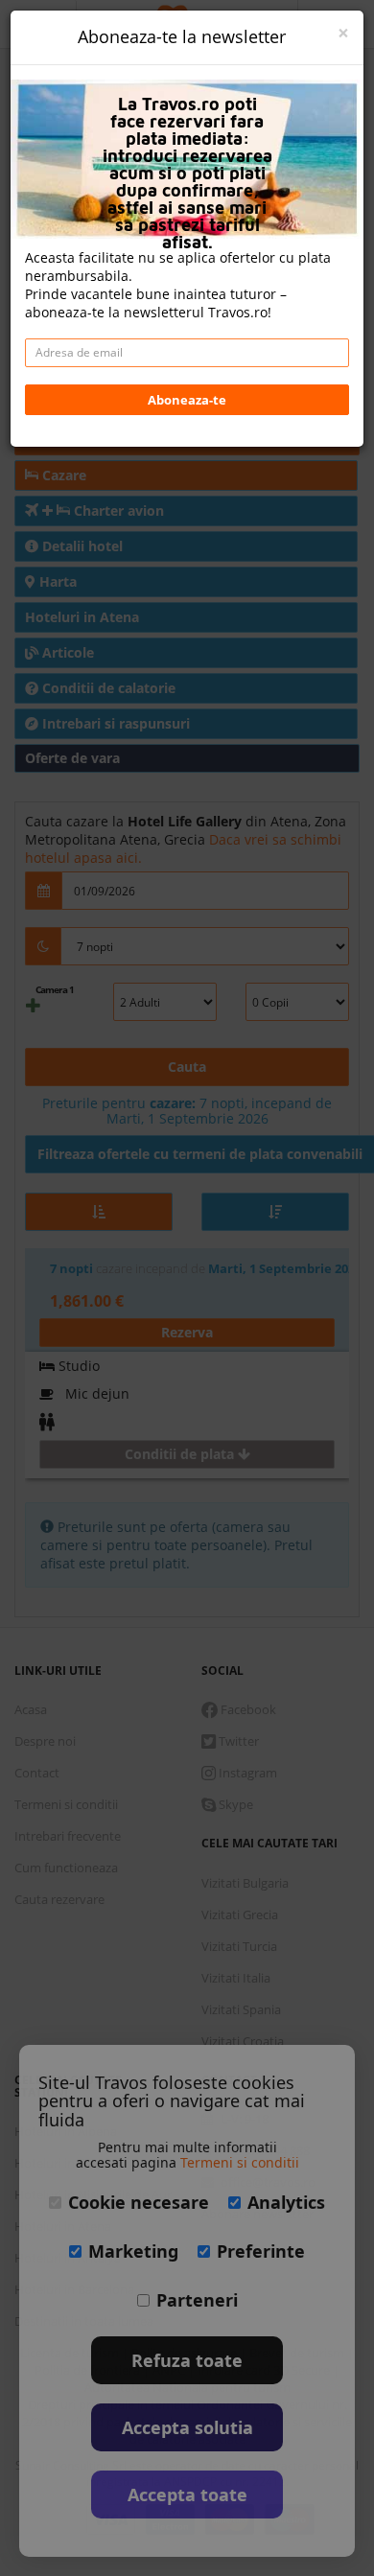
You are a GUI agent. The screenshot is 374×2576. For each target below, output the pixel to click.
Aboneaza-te (187, 400)
